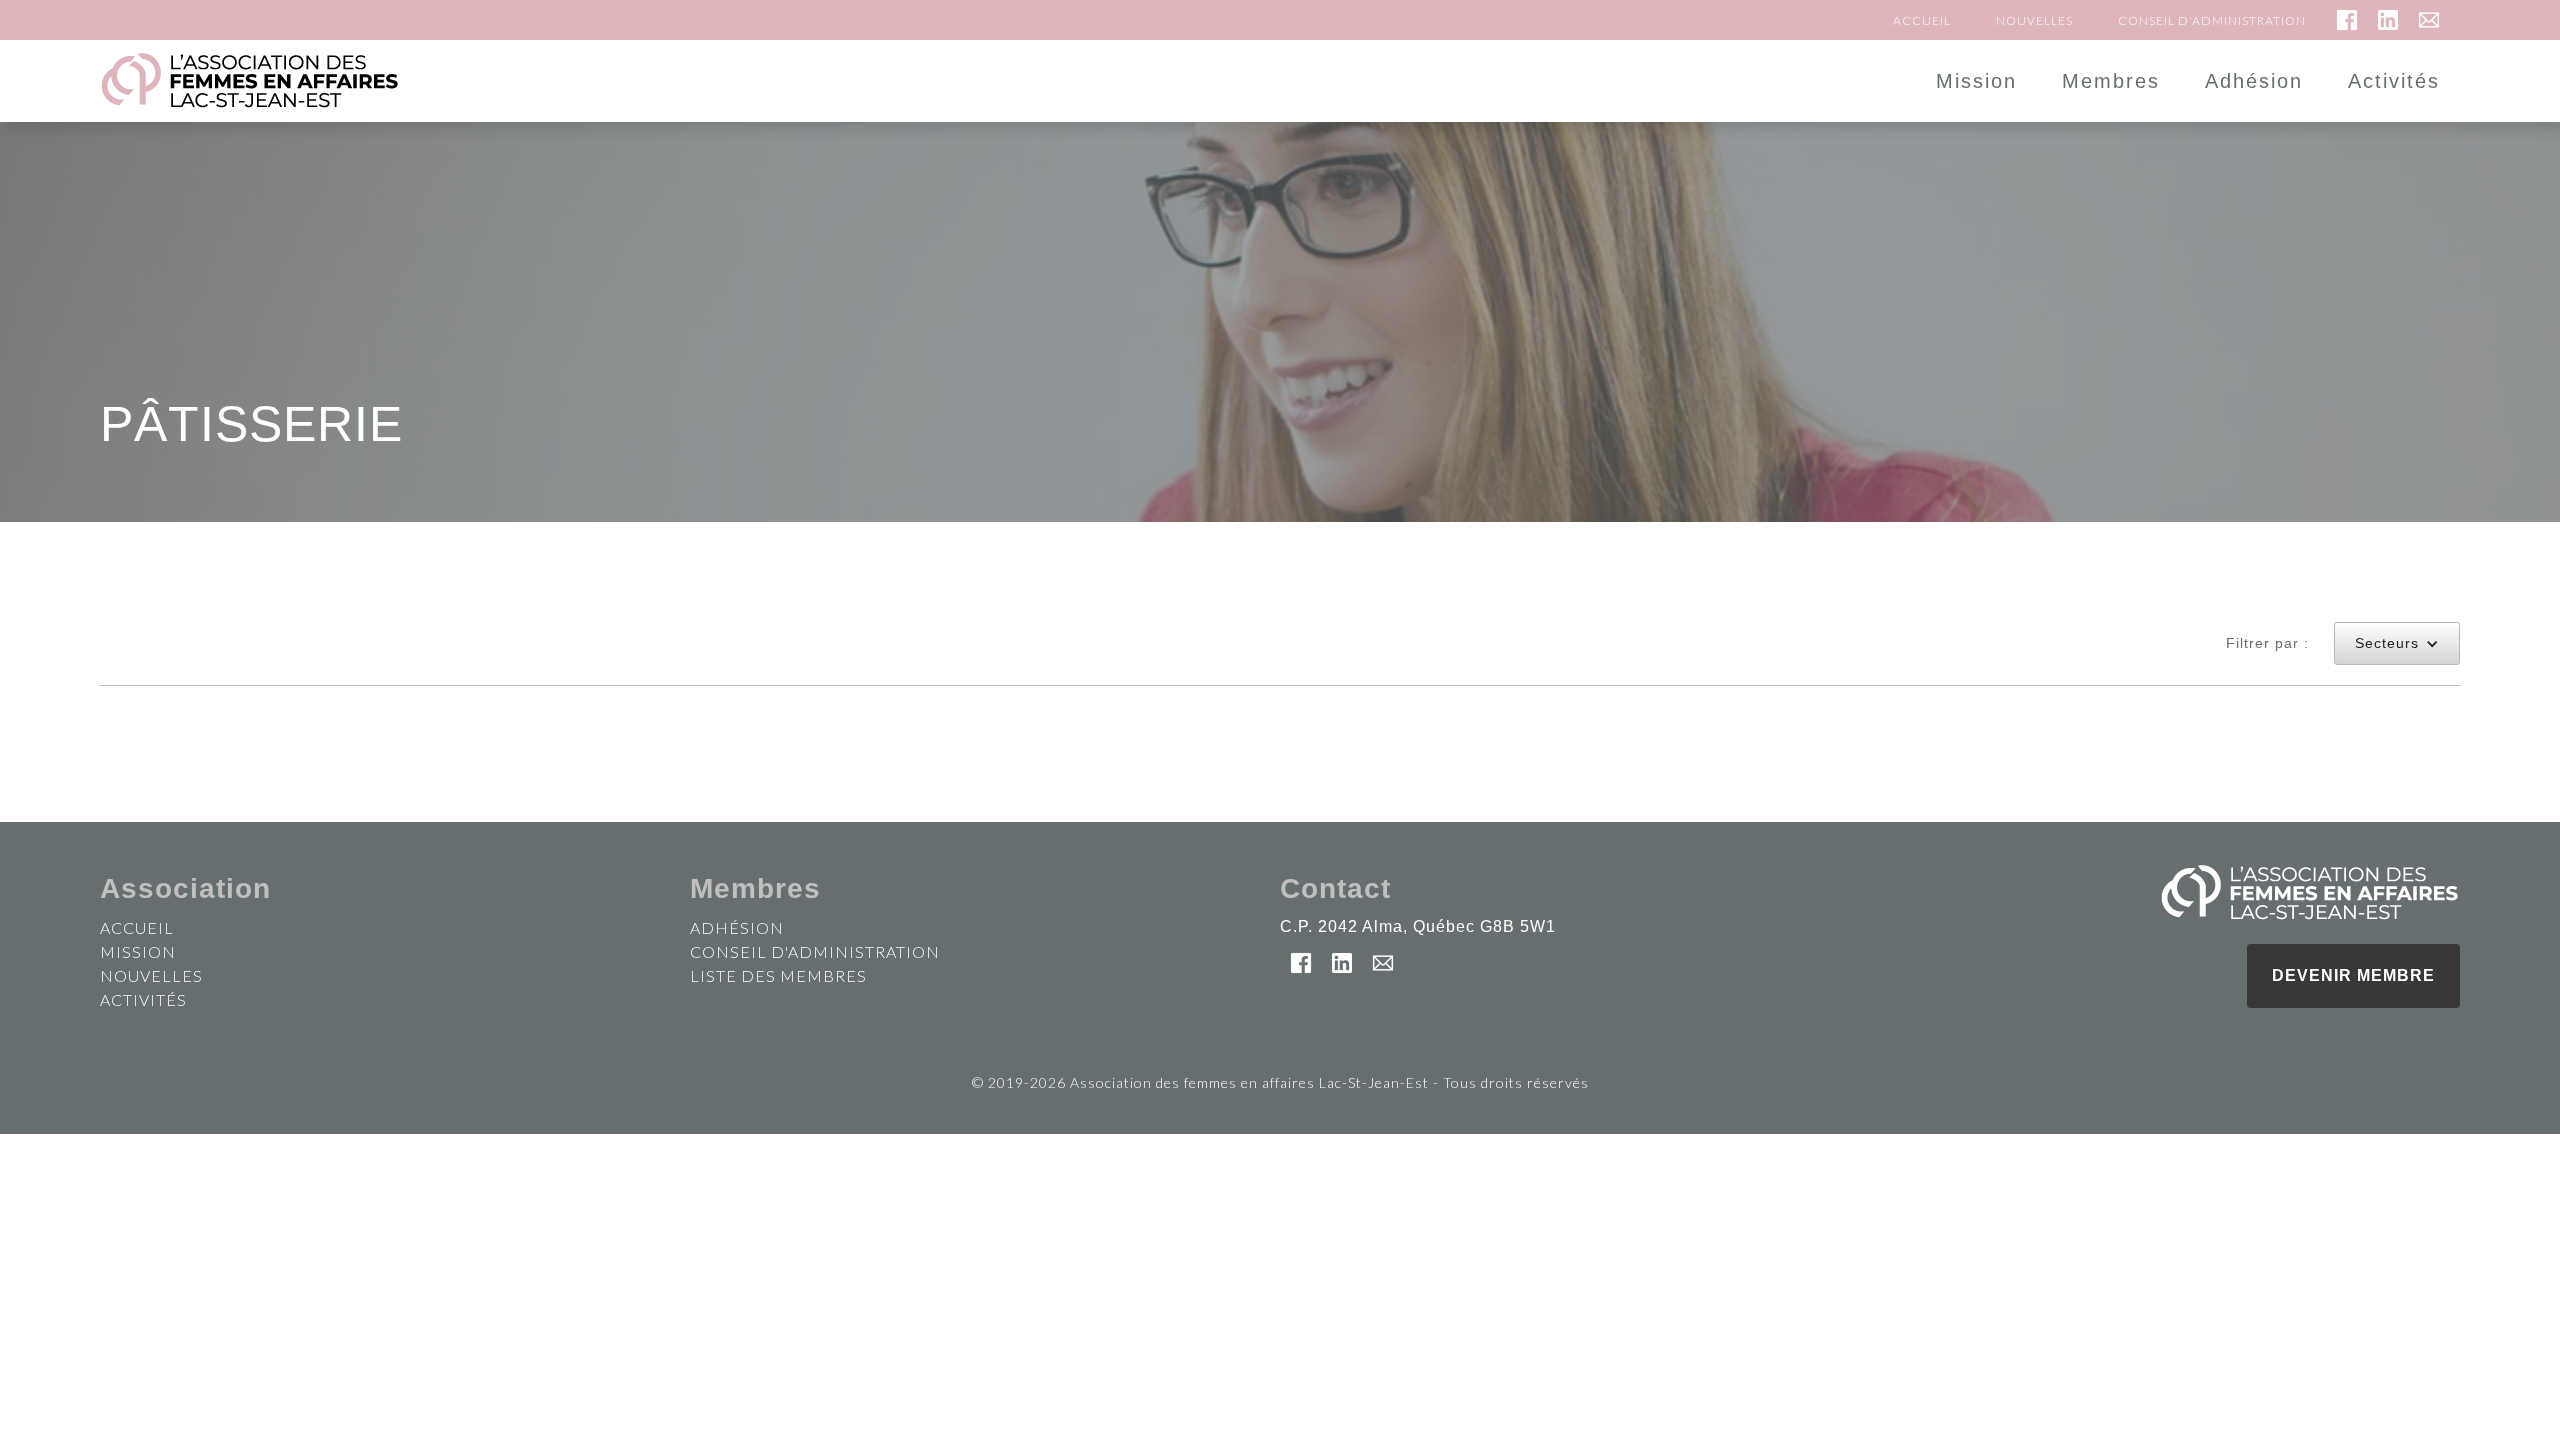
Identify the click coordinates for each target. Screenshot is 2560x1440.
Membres (2111, 81)
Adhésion (2254, 81)
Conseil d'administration (2212, 20)
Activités (2394, 81)
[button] (2397, 643)
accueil (137, 927)
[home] (554, 81)
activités (143, 999)
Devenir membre (2353, 975)
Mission (1976, 81)
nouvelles (151, 975)
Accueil (1922, 20)
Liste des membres (778, 975)
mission (138, 951)
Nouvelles (2034, 20)
